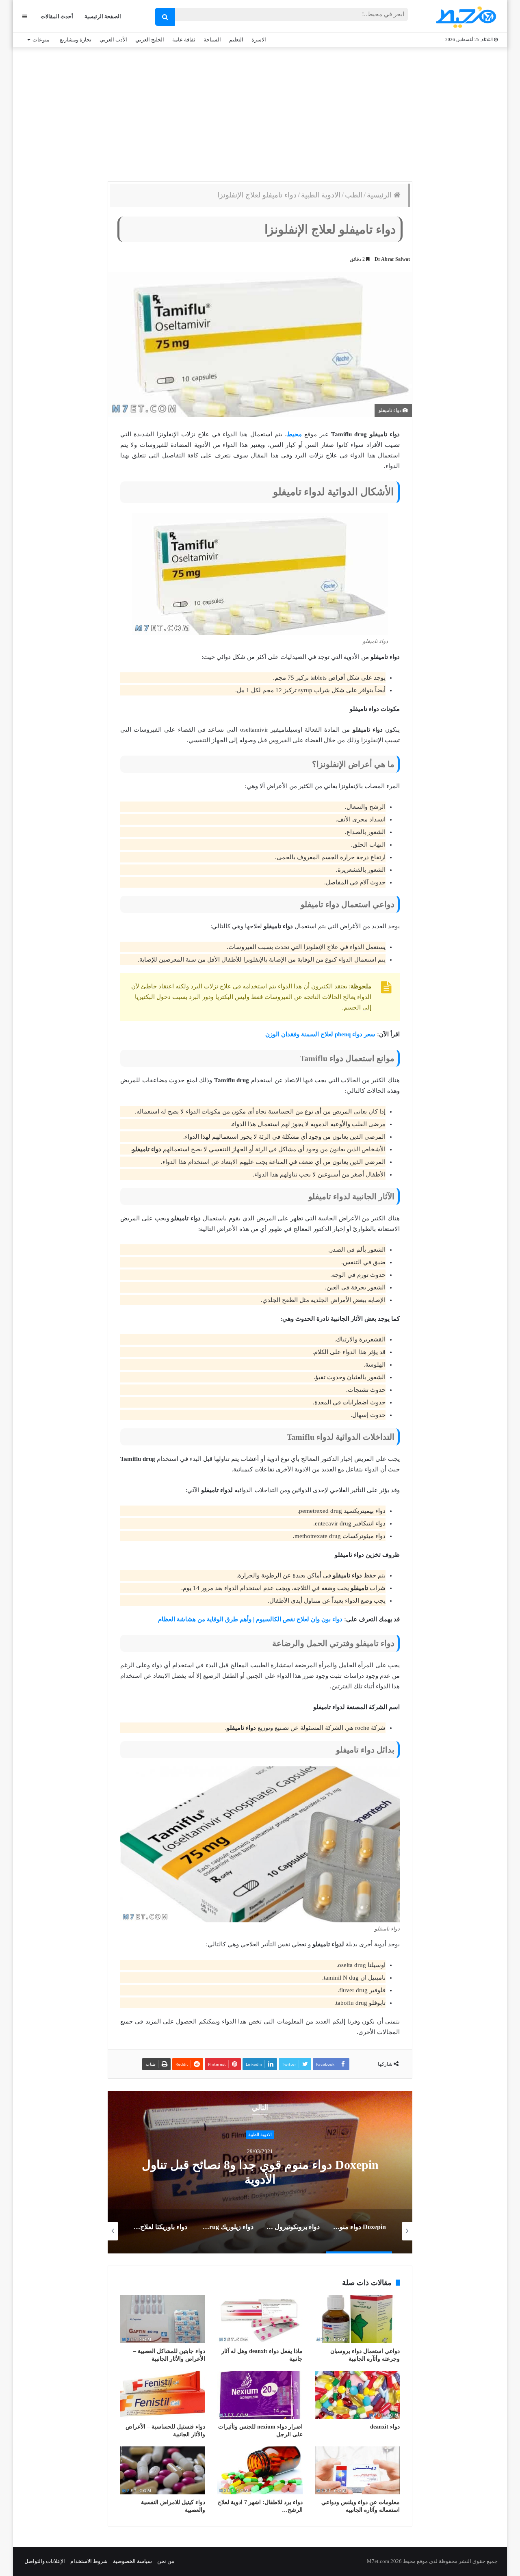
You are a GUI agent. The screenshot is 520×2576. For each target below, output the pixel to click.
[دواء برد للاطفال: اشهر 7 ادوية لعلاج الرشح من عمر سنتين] (260, 2470)
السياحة (212, 40)
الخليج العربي (150, 40)
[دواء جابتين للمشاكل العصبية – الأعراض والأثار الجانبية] (163, 2319)
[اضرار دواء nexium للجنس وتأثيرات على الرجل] (260, 2395)
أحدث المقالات (57, 16)
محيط (294, 434)
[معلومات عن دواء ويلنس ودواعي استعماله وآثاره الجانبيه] (357, 2470)
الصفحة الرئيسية (103, 16)
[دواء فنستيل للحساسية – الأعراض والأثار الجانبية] (163, 2395)
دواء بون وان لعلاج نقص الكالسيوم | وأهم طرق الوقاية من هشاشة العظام (250, 1619)
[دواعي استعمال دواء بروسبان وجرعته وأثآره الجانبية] (357, 2319)
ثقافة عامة (184, 40)
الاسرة (259, 40)
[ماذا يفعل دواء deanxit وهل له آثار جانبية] (260, 2319)
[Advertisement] (260, 112)
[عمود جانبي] (25, 16)
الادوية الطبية (321, 195)
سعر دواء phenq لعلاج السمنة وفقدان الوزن (320, 1034)
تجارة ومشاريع (76, 40)
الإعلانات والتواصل (45, 2561)
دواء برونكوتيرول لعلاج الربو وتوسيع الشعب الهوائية (260, 2172)
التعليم (236, 40)
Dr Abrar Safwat (392, 259)
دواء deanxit (385, 2427)
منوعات (41, 40)
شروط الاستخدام (89, 2561)
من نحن (166, 2561)
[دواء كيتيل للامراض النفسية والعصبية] (163, 2470)
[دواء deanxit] (357, 2395)
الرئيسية (380, 195)
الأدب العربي (113, 40)
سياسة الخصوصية (132, 2561)
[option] (260, 2172)
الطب (354, 195)
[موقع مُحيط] (465, 17)
